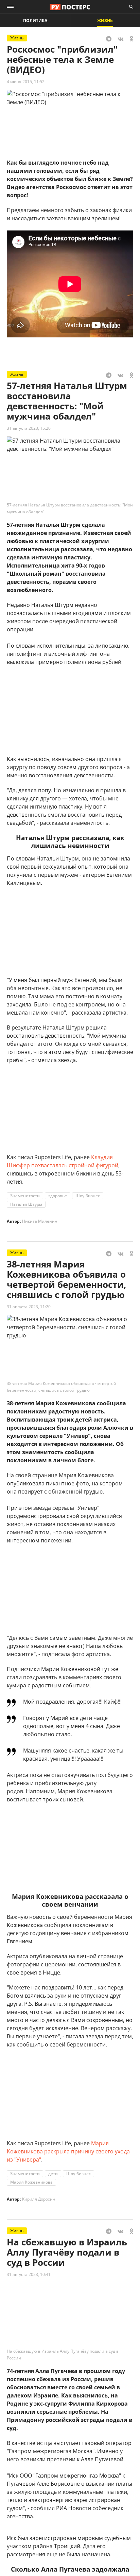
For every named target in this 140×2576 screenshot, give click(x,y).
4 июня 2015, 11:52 (26, 82)
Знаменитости (25, 1196)
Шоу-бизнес (88, 1196)
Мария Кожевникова (31, 2182)
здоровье (58, 1196)
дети (53, 2174)
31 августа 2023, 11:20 (29, 1307)
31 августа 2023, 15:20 (29, 428)
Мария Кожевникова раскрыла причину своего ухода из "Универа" (68, 2151)
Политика (35, 21)
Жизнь (105, 21)
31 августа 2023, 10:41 (29, 2274)
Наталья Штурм (26, 1204)
